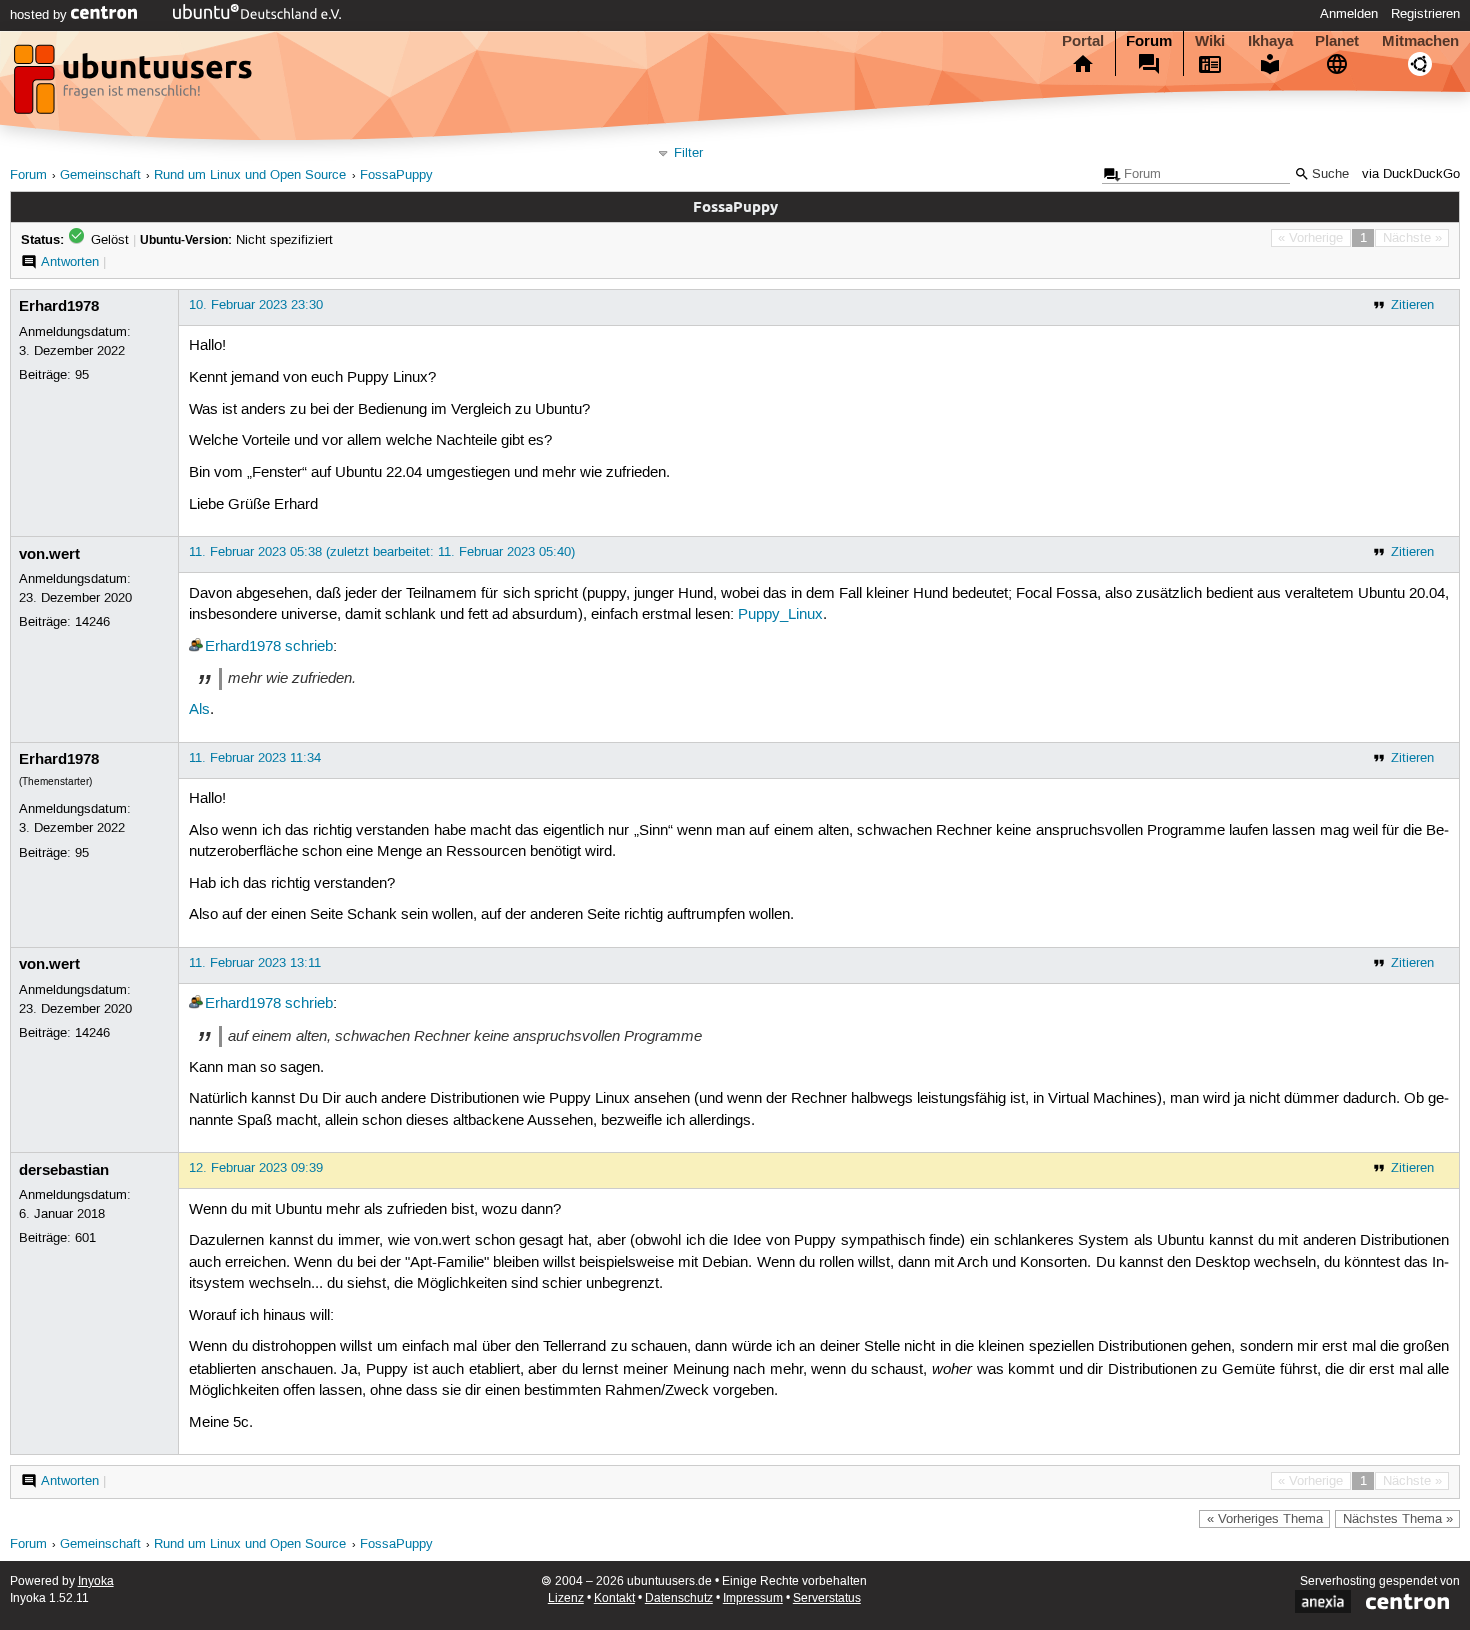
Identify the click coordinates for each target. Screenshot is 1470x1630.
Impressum (753, 1598)
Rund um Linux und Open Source (250, 175)
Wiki (1210, 41)
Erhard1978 (59, 306)
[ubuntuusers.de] (135, 85)
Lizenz (566, 1598)
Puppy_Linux (780, 615)
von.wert (49, 554)
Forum (1149, 41)
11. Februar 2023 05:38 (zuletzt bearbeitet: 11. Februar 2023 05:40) (382, 552)
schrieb (309, 647)
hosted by (40, 15)
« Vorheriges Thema (1265, 1519)
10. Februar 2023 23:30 (256, 305)
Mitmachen (1420, 41)
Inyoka (96, 1581)
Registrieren (1425, 14)
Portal (1083, 41)
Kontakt (614, 1598)
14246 (92, 622)
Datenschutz (679, 1598)
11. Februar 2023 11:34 (255, 758)
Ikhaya (1270, 41)
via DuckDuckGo (1411, 174)
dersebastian (64, 1170)
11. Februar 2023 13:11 (255, 963)
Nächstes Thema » (1398, 1519)
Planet (1337, 41)
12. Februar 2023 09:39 (256, 1168)
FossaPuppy (396, 175)
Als (199, 710)
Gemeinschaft (100, 175)
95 (82, 375)
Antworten (70, 262)
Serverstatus (827, 1598)
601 (85, 1238)
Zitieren (1412, 305)
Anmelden (1349, 14)
